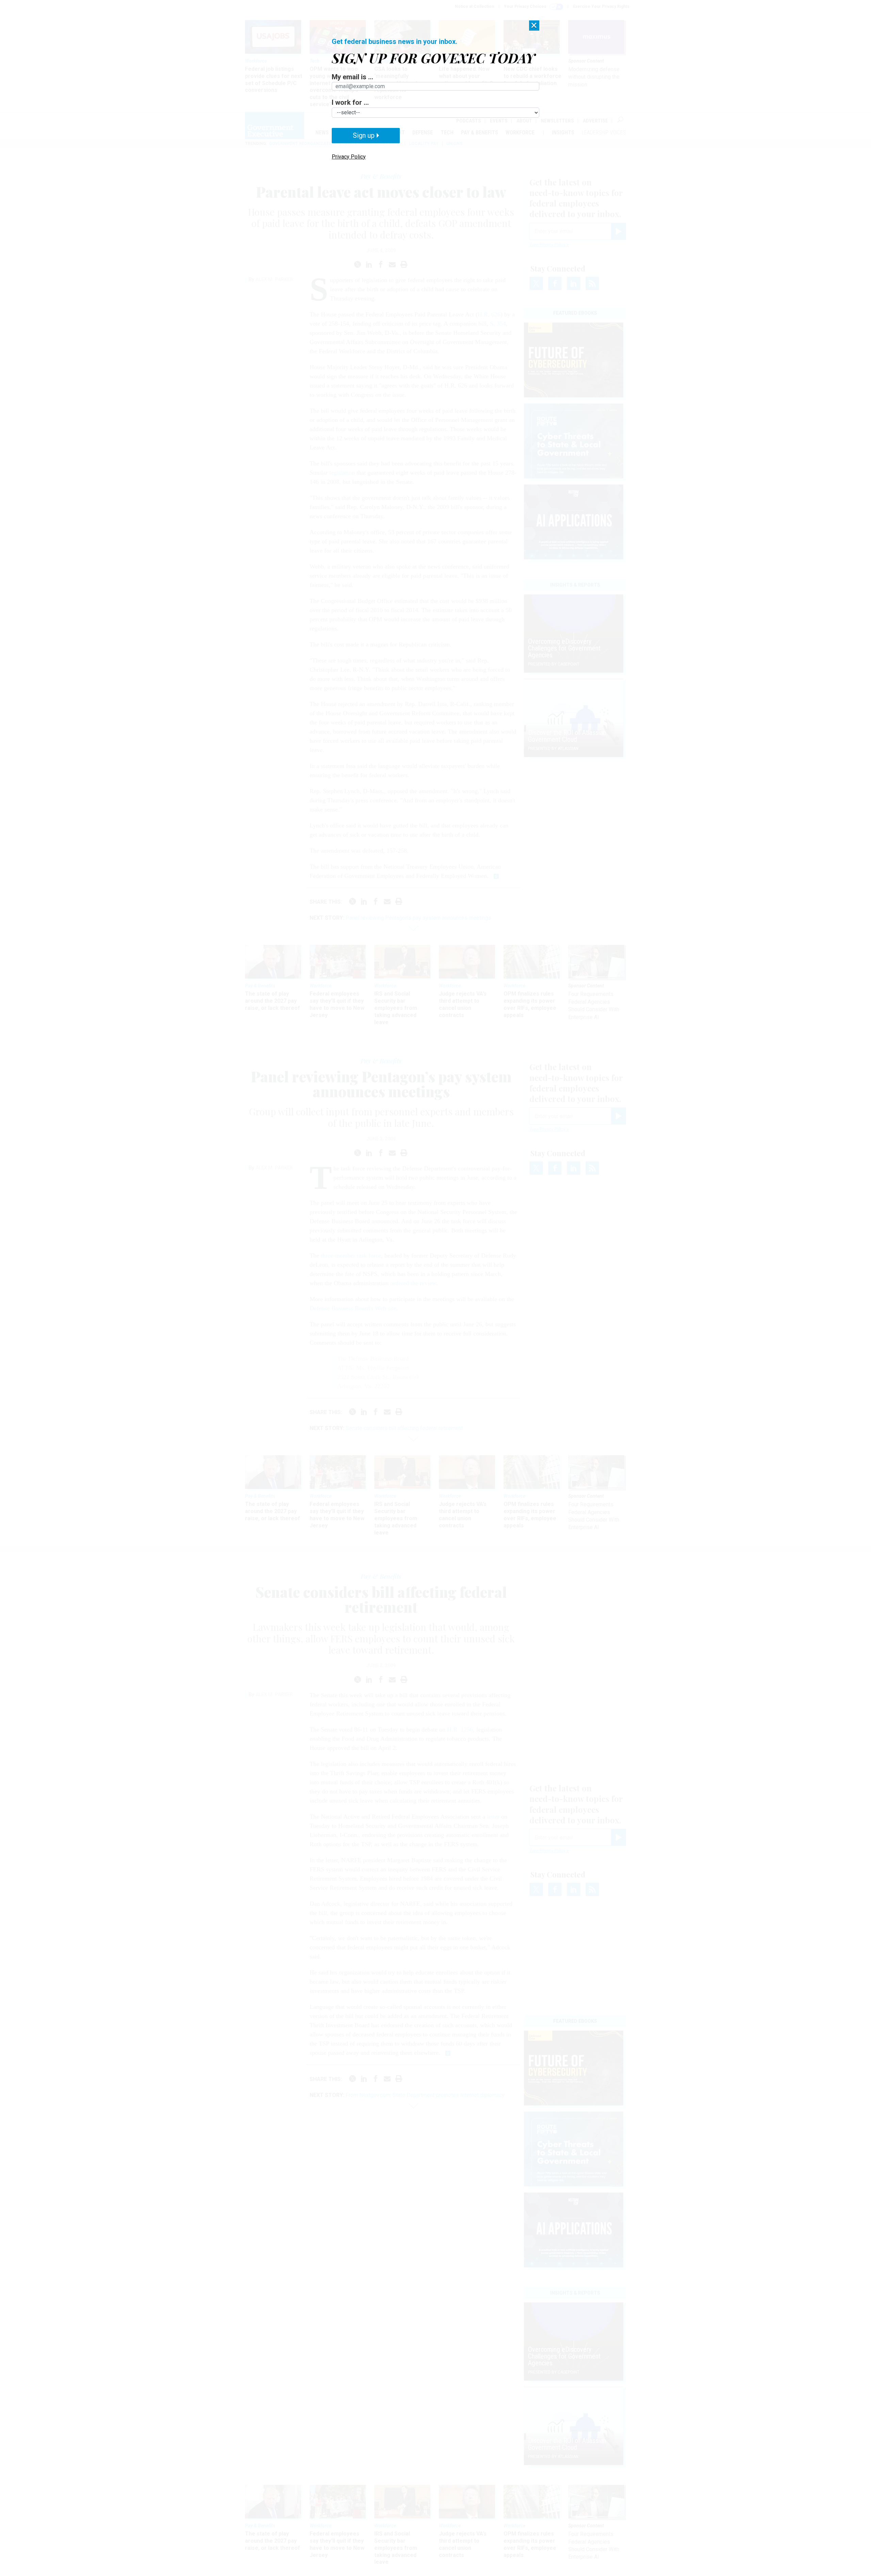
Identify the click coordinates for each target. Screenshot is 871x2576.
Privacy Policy (349, 157)
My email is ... (352, 77)
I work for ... (350, 102)
